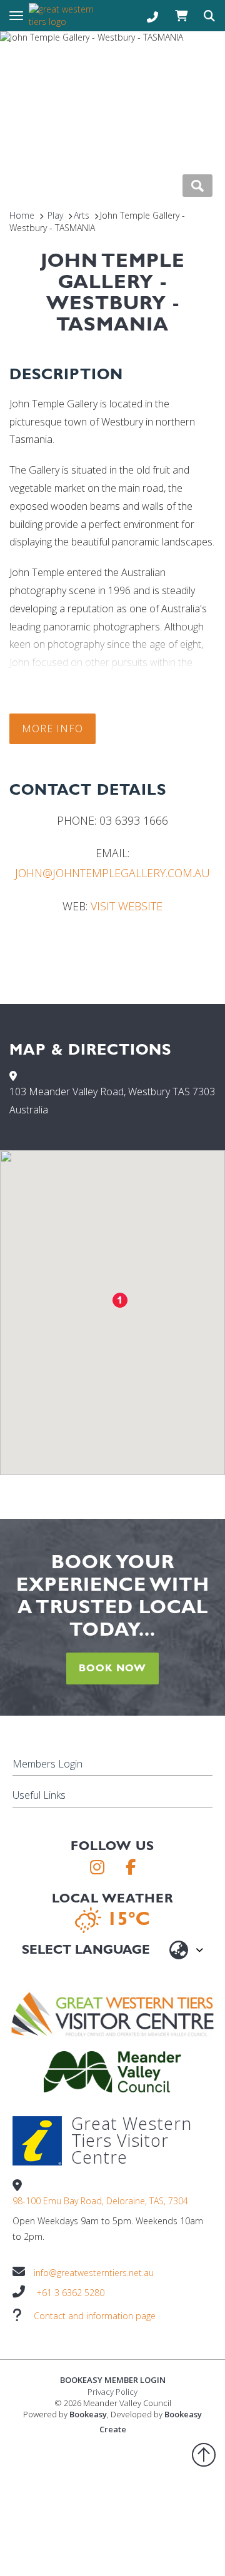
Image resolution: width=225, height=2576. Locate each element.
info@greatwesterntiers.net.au (94, 2273)
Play (55, 215)
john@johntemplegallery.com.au (112, 873)
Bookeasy (88, 2414)
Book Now (112, 1668)
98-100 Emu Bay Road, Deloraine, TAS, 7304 (100, 2201)
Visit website (127, 906)
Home (22, 215)
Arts (82, 215)
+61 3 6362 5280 (70, 2293)
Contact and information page (95, 2316)
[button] (120, 1300)
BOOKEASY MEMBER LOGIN (113, 2380)
